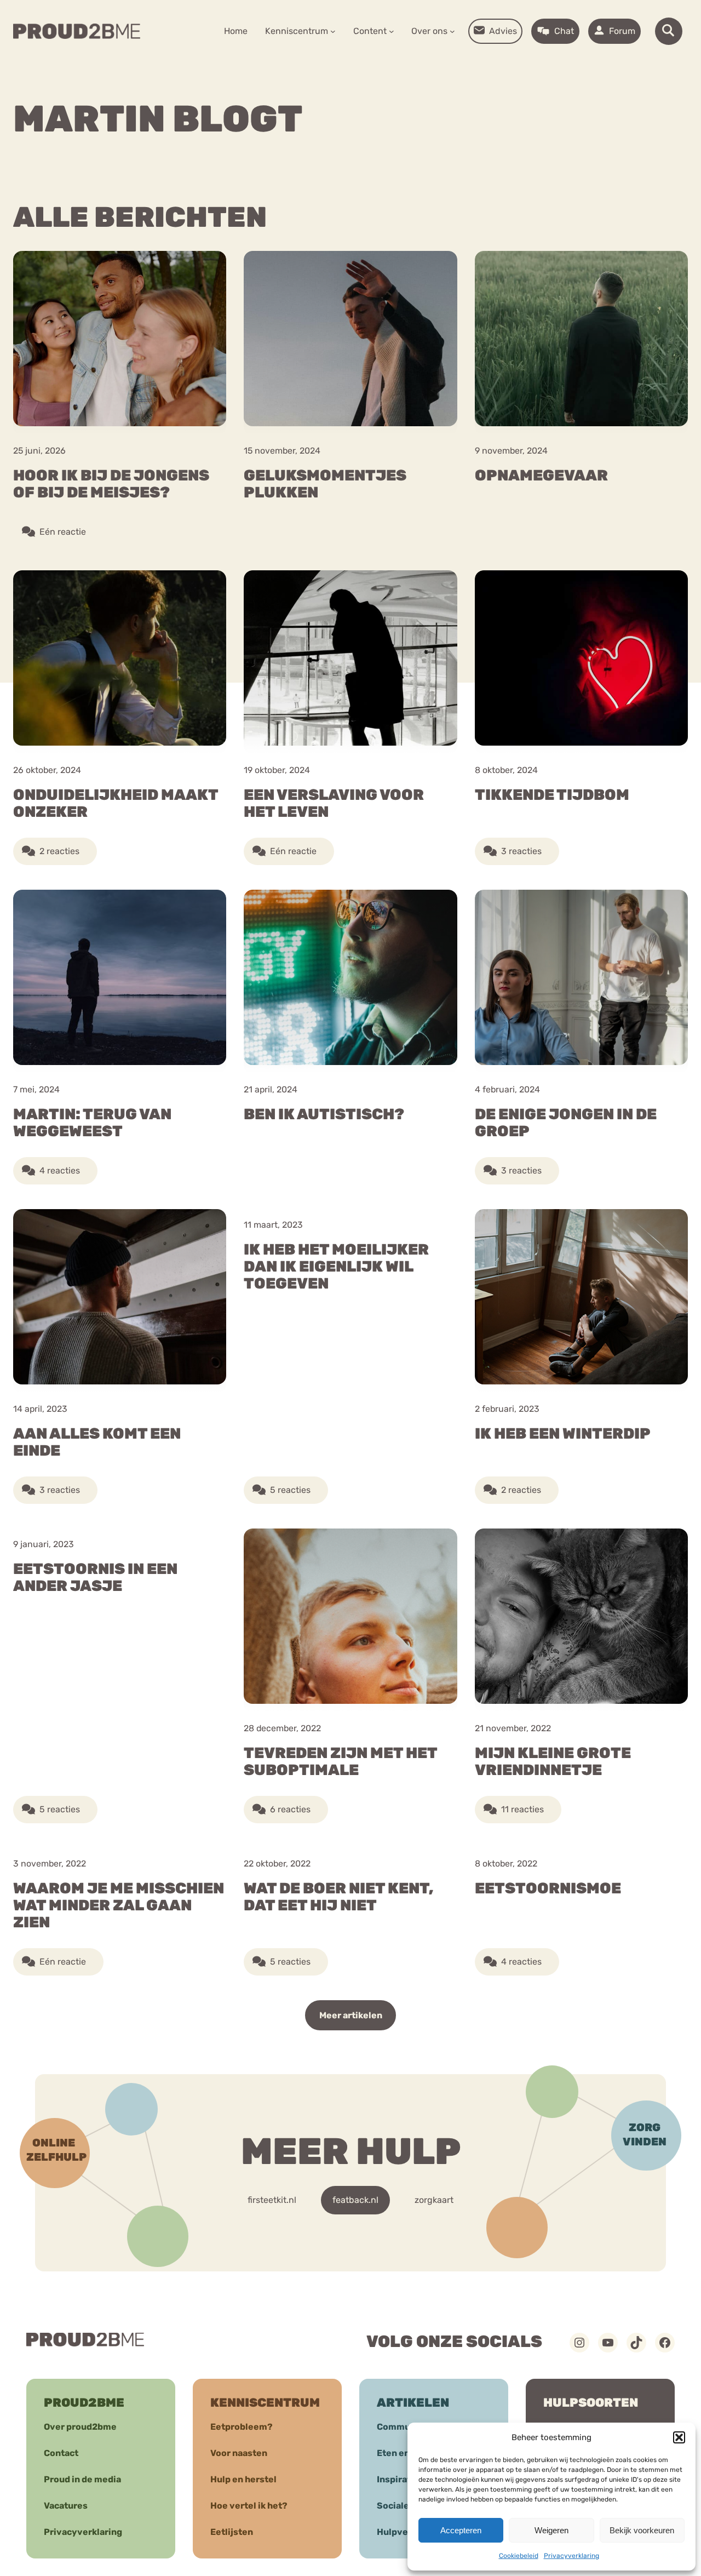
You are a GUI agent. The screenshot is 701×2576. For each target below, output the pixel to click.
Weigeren (551, 2530)
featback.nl (355, 2200)
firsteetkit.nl (272, 2200)
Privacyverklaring (571, 2556)
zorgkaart (434, 2200)
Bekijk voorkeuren (642, 2530)
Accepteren (461, 2530)
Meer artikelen (351, 2015)
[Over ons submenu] (452, 31)
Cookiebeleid (519, 2556)
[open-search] (669, 31)
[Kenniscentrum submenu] (333, 31)
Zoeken (434, 66)
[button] (679, 2437)
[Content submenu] (392, 31)
